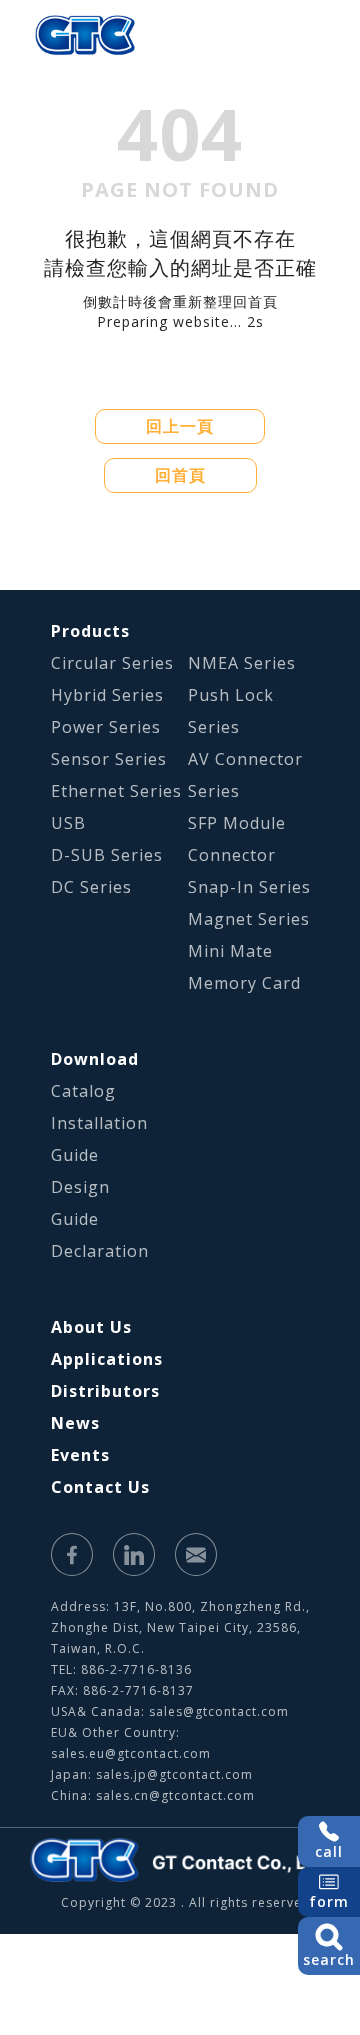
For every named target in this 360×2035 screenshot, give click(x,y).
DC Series (91, 887)
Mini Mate (230, 951)
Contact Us (100, 1487)
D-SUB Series (107, 855)
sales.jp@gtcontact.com (174, 1774)
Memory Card (244, 983)
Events (80, 1455)
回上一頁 (180, 426)
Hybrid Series (107, 695)
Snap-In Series (249, 887)
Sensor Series (109, 759)
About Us (91, 1327)
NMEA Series (242, 663)
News (75, 1423)
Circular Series (112, 663)
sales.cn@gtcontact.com (175, 1795)
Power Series (106, 727)
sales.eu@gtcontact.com (131, 1753)
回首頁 (180, 475)
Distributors (105, 1391)
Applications (107, 1359)
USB (68, 823)
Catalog (83, 1091)
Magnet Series (249, 919)
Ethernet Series (116, 791)
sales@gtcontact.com (219, 1711)
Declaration (100, 1251)
